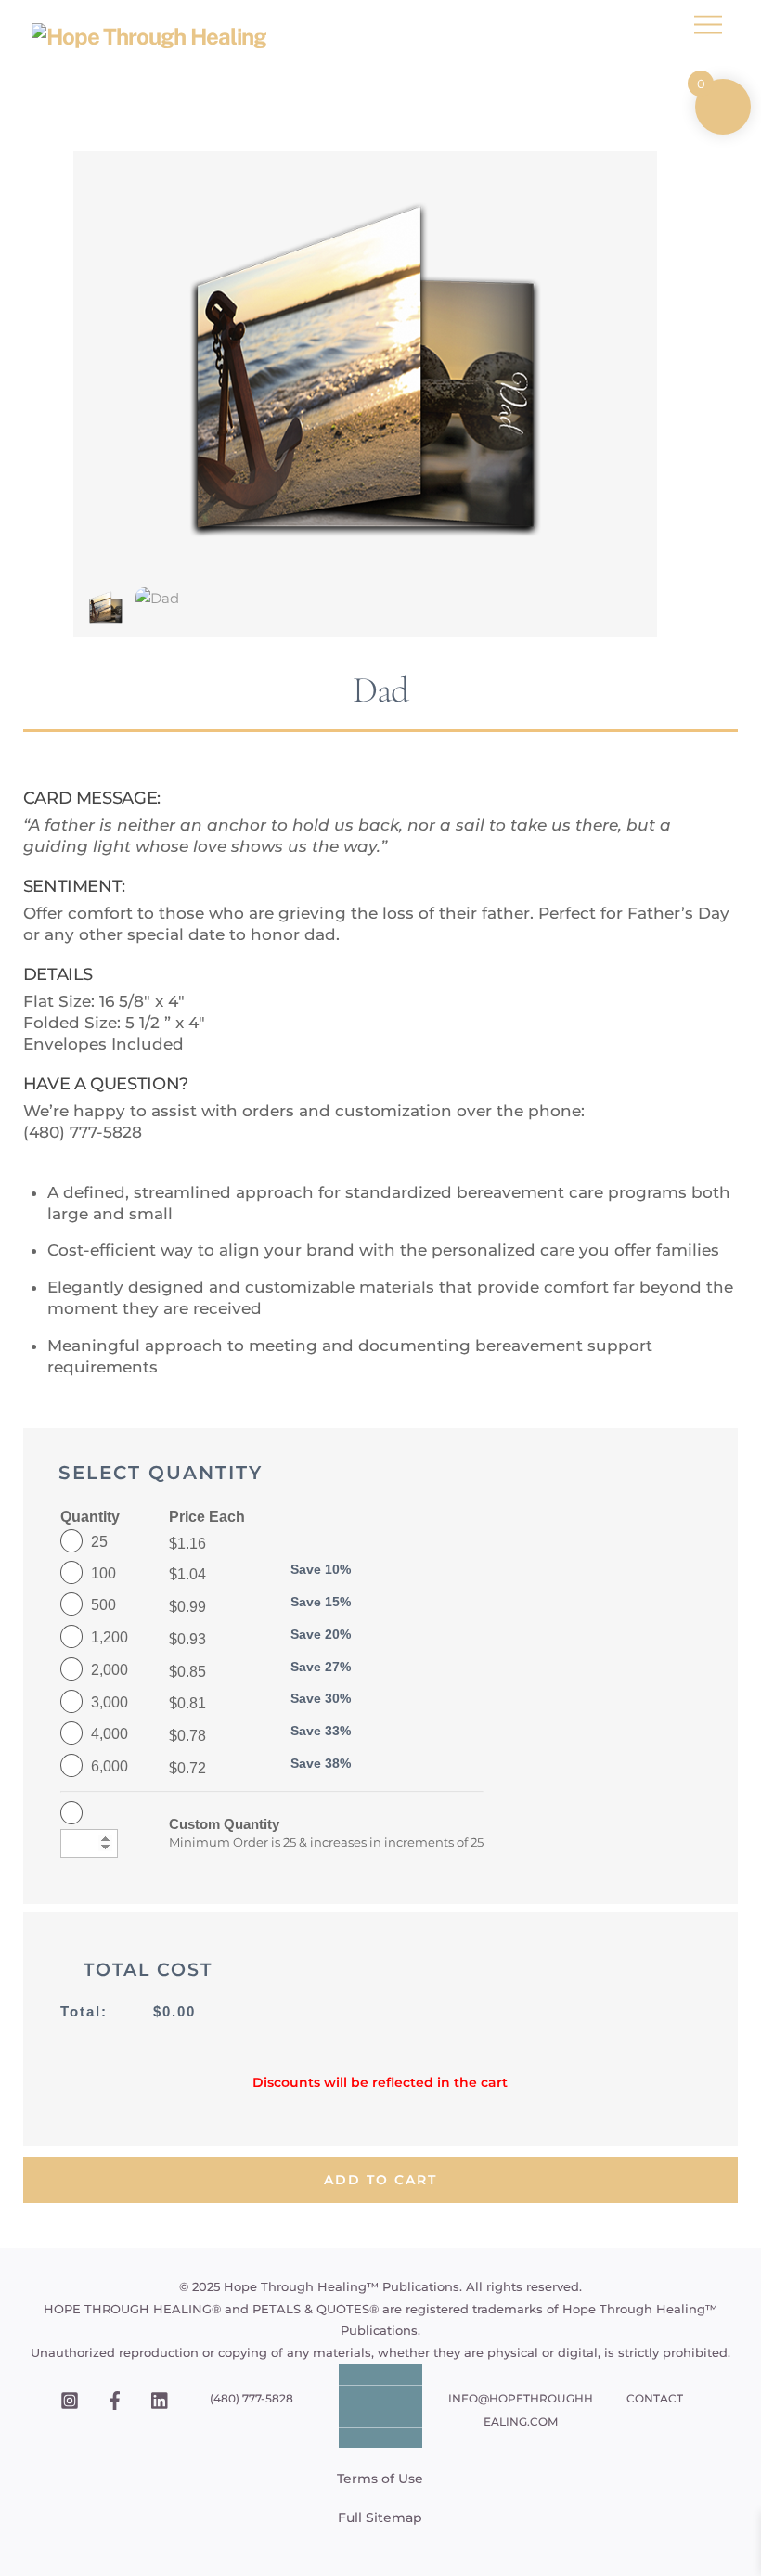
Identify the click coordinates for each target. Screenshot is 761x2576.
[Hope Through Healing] (149, 36)
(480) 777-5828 (252, 2398)
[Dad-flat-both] (157, 598)
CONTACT (655, 2398)
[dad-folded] (106, 616)
